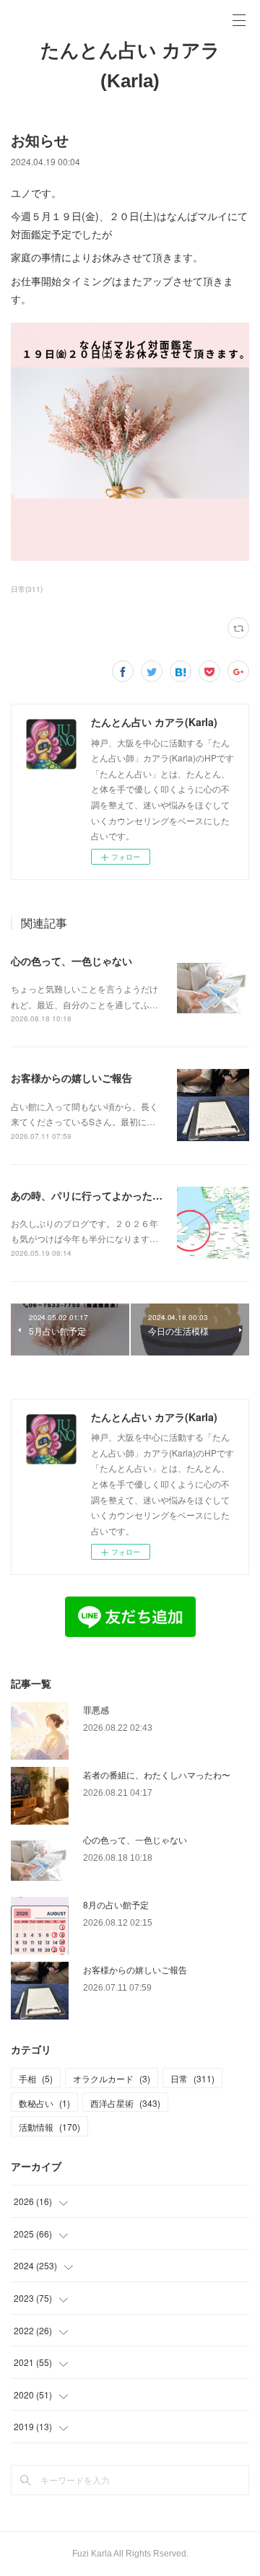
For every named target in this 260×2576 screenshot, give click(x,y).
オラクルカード (112, 2078)
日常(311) (27, 589)
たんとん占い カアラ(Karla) (130, 66)
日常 (192, 2078)
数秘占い (44, 2103)
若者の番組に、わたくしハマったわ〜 (157, 1774)
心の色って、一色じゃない (71, 961)
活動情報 (49, 2127)
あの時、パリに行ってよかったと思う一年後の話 (122, 1195)
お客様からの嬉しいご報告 (71, 1078)
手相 (36, 2078)
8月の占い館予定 (116, 1904)
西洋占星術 (125, 2103)
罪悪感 (96, 1710)
